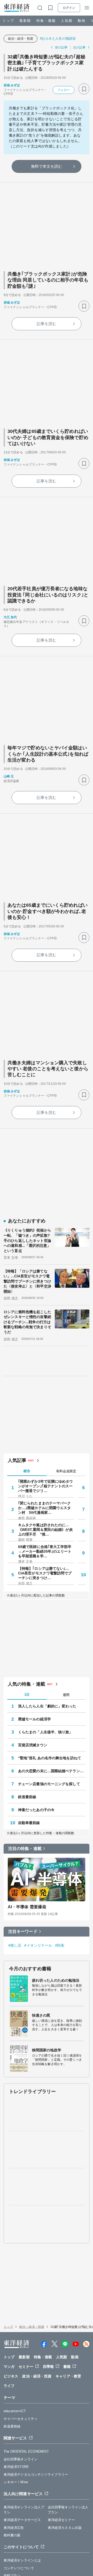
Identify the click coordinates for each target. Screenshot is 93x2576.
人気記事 (17, 1460)
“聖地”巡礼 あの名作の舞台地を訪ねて (50, 1758)
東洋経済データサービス (22, 2520)
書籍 (67, 2367)
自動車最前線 (29, 1823)
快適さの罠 (41, 2015)
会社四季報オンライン (21, 2459)
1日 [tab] (27, 1695)
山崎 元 (9, 776)
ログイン (69, 8)
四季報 (48, 2367)
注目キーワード (23, 1931)
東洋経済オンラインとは (22, 2560)
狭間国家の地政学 (47, 2050)
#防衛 (60, 1945)
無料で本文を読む (47, 166)
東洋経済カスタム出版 (65, 2528)
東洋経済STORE (16, 2467)
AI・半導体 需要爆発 (27, 1907)
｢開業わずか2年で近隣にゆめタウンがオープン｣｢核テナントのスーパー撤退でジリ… (46, 1486)
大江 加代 (10, 617)
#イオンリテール (38, 1945)
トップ (8, 21)
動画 (82, 21)
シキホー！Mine (16, 2482)
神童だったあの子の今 (36, 1810)
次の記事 (79, 47)
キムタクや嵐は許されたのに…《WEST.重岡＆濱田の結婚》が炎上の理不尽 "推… (45, 1530)
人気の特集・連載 (26, 1684)
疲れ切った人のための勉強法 (56, 1980)
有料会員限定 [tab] (66, 1471)
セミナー (26, 2367)
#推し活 (15, 1945)
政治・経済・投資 (21, 39)
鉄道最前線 (27, 1797)
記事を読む (47, 324)
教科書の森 (12, 2535)
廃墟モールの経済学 (34, 1719)
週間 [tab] (66, 1695)
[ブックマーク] (84, 89)
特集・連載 (46, 21)
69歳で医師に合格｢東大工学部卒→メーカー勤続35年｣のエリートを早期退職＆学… (45, 1551)
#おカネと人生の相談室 (58, 38)
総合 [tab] (27, 1471)
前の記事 (61, 47)
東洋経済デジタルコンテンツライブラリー (36, 2475)
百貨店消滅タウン (33, 1745)
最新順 (25, 21)
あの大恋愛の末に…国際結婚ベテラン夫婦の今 (52, 1771)
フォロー (64, 90)
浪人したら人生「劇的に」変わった (47, 1706)
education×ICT (15, 2411)
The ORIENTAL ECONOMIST (26, 2451)
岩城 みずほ (12, 85)
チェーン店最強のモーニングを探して (49, 1784)
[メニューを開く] (87, 8)
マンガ (9, 2367)
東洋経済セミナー (61, 2520)
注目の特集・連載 (25, 1849)
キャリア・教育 (68, 2376)
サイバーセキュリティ (21, 2419)
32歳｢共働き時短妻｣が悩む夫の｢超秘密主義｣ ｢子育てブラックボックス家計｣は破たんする (46, 63)
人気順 (67, 21)
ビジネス (11, 2376)
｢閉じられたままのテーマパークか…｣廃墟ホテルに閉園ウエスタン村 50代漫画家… (45, 1508)
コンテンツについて (19, 2568)
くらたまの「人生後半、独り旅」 (45, 1732)
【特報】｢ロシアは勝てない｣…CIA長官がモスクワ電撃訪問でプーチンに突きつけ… (45, 1573)
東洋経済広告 (14, 2528)
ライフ (9, 2386)
